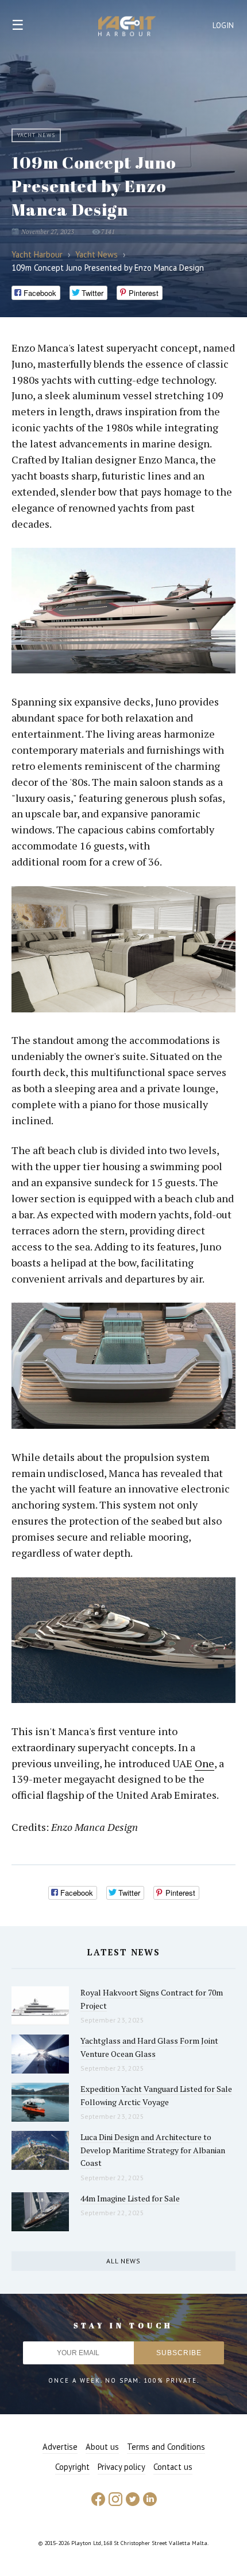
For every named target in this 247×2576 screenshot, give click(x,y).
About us (102, 2447)
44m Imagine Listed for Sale (130, 2198)
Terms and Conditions (166, 2447)
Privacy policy (121, 2467)
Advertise (60, 2447)
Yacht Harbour (127, 28)
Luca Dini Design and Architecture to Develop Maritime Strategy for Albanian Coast (153, 2150)
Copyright (72, 2467)
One (204, 1763)
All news (123, 2261)
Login (223, 26)
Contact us (173, 2467)
